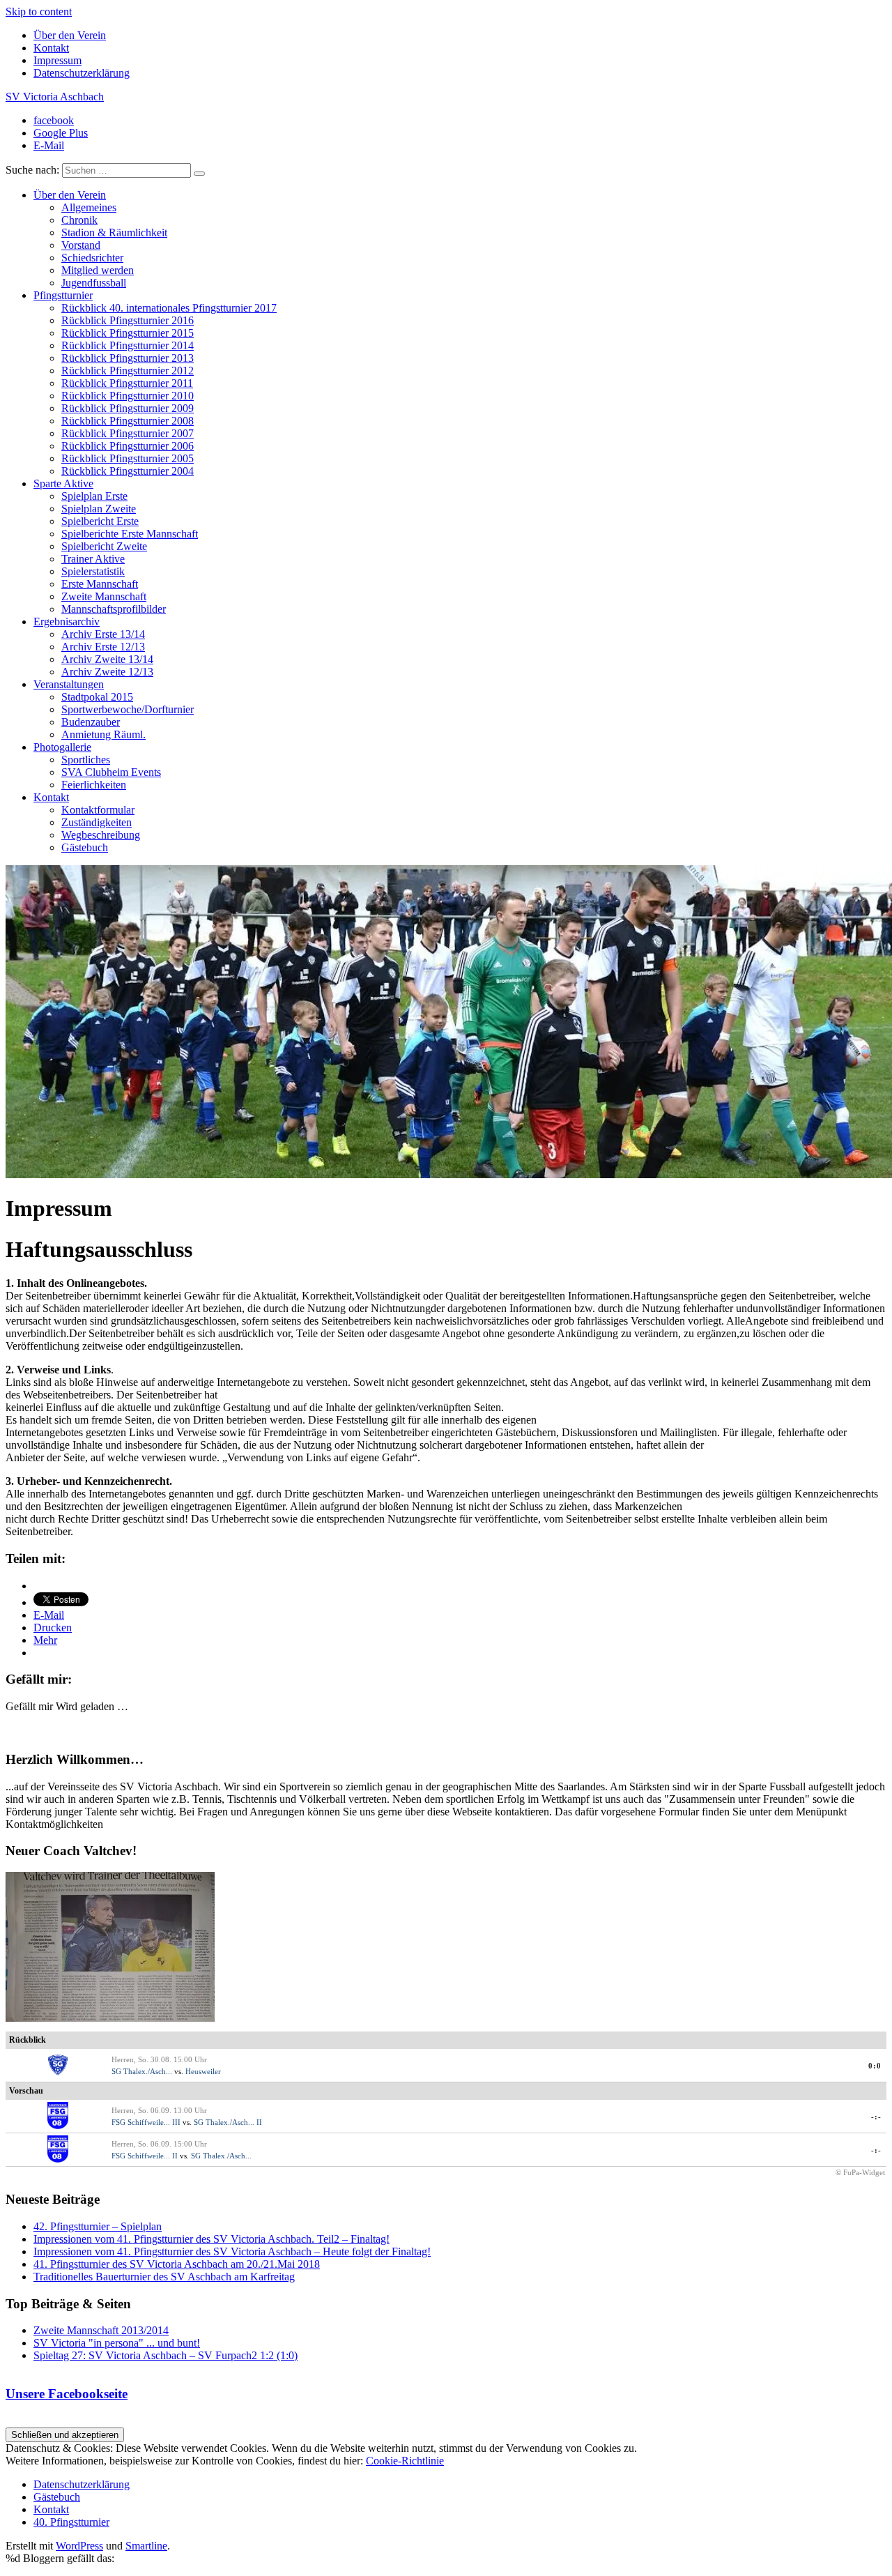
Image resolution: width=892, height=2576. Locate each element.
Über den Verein (70, 35)
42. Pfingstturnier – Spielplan (98, 2226)
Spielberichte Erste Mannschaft (130, 534)
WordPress (79, 2546)
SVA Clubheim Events (111, 772)
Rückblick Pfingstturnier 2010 (128, 396)
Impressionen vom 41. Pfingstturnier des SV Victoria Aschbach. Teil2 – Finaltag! (212, 2239)
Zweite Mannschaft (104, 596)
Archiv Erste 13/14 (103, 634)
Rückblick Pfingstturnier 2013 (128, 358)
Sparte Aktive (63, 483)
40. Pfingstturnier (71, 2522)
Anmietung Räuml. (103, 734)
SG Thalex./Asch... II (228, 2122)
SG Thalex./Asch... (142, 2071)
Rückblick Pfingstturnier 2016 (128, 320)
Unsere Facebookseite (67, 2394)
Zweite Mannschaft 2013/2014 (101, 2330)
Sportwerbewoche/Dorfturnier (128, 709)
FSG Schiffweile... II (145, 2156)
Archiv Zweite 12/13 (107, 672)
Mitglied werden (98, 270)
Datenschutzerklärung (82, 73)
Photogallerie (62, 747)
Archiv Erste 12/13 (103, 647)
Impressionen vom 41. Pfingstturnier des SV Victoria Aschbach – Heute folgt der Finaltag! (232, 2251)
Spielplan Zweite (99, 509)
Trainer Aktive (93, 559)
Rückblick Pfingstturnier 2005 (128, 458)
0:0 (875, 2066)
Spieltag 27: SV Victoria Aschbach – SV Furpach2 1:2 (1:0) (166, 2355)
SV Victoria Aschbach (55, 97)
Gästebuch (85, 847)
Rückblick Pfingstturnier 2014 (128, 345)
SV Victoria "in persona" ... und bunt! (117, 2343)
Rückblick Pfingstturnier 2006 (128, 446)
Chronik (79, 220)
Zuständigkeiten (97, 822)
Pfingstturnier (63, 295)
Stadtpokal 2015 (97, 697)
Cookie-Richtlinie (405, 2461)
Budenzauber (91, 722)
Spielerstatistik (93, 571)
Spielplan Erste (94, 496)
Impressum (57, 60)
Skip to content (39, 12)
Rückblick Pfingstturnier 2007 (128, 433)
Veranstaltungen (69, 684)
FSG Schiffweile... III (146, 2122)
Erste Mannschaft (100, 584)
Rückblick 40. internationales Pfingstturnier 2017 (169, 308)
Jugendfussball (94, 283)
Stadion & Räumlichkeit (114, 233)
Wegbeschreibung (101, 835)
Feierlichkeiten (94, 785)
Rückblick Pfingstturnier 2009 (128, 408)
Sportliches (86, 760)
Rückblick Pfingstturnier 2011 (127, 383)
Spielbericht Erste (100, 521)
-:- (876, 2117)
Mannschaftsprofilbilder (114, 609)
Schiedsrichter (92, 258)
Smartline (146, 2546)
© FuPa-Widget (860, 2172)
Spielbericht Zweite (104, 546)
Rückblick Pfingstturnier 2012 (128, 371)
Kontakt (51, 48)
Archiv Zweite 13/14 (107, 659)
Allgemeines (89, 207)
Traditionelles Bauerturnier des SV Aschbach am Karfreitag (164, 2277)
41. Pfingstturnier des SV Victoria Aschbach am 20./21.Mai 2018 (177, 2264)
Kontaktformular (98, 810)
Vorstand (81, 245)
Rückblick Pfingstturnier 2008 (128, 421)
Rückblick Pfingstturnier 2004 (128, 471)
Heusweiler (203, 2071)
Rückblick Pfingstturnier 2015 (128, 333)
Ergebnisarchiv (67, 622)
